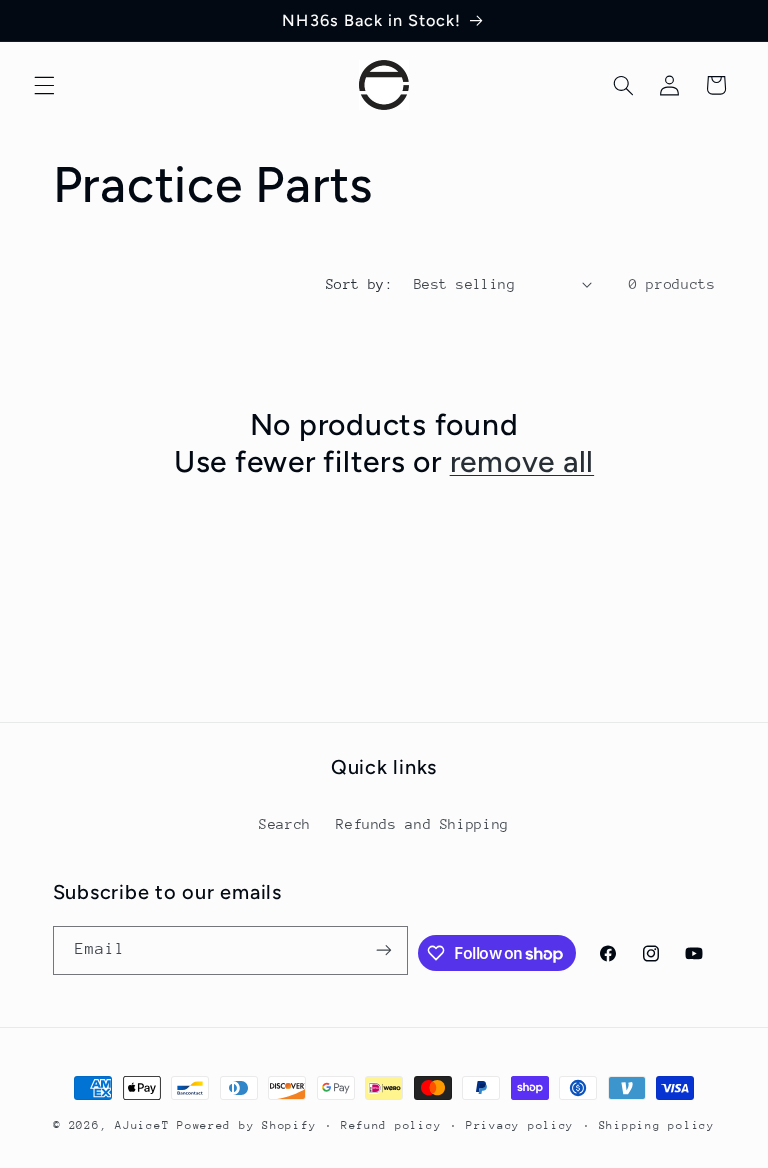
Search (285, 824)
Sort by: (359, 284)
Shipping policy (657, 1125)
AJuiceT (142, 1125)
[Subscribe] (384, 950)
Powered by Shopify (246, 1125)
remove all (522, 461)
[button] (44, 85)
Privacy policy (520, 1125)
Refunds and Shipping (422, 824)
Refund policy (391, 1125)
